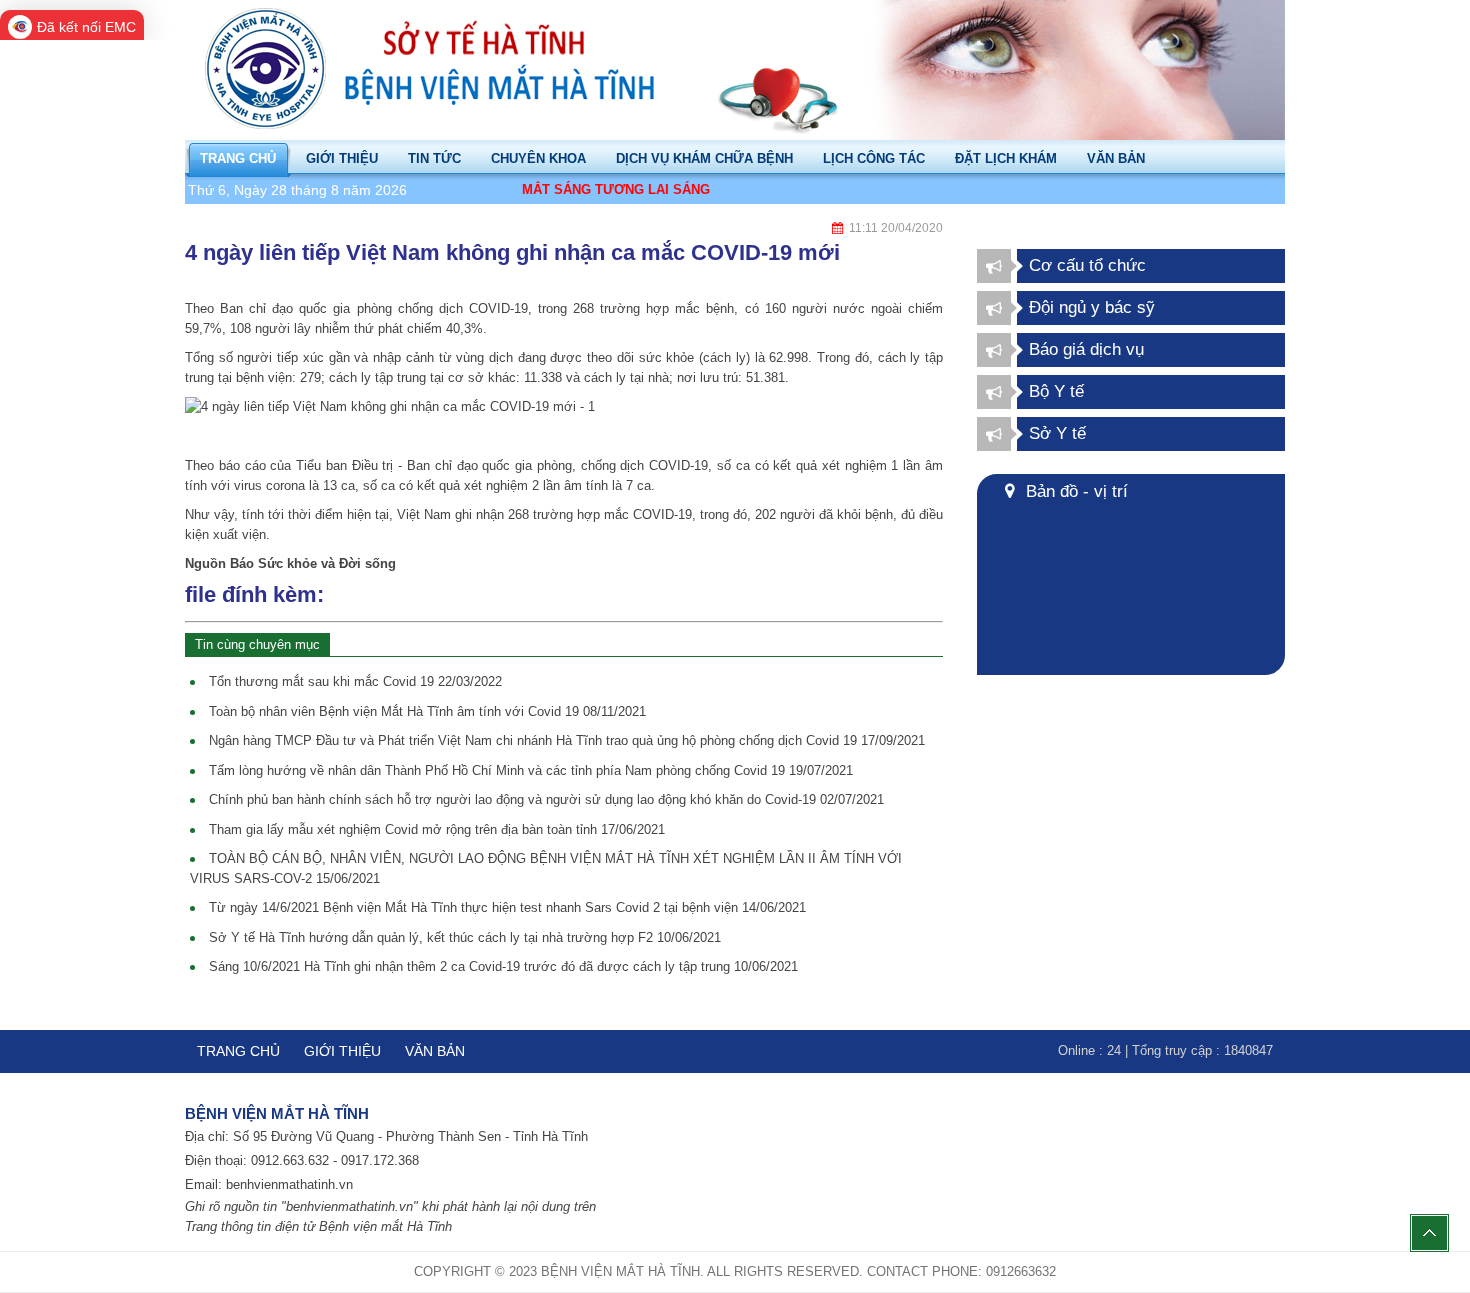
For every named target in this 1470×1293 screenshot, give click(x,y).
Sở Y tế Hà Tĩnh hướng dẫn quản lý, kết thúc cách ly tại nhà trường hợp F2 (465, 937)
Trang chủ (238, 1051)
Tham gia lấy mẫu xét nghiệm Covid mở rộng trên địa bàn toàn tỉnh (437, 829)
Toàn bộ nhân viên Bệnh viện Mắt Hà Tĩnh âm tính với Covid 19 (427, 711)
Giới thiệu (342, 1051)
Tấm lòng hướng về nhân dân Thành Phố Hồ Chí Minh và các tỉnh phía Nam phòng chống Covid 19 (531, 770)
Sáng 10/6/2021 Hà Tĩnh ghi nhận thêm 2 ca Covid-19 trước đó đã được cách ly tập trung (503, 966)
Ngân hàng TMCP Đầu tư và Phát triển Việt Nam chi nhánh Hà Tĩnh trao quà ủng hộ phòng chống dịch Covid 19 (567, 740)
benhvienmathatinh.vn (289, 1184)
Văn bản (435, 1051)
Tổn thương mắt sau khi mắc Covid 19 (355, 681)
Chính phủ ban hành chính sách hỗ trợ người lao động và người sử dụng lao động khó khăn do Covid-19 (546, 799)
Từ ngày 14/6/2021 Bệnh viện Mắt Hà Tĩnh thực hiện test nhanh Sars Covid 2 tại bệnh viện (507, 907)
